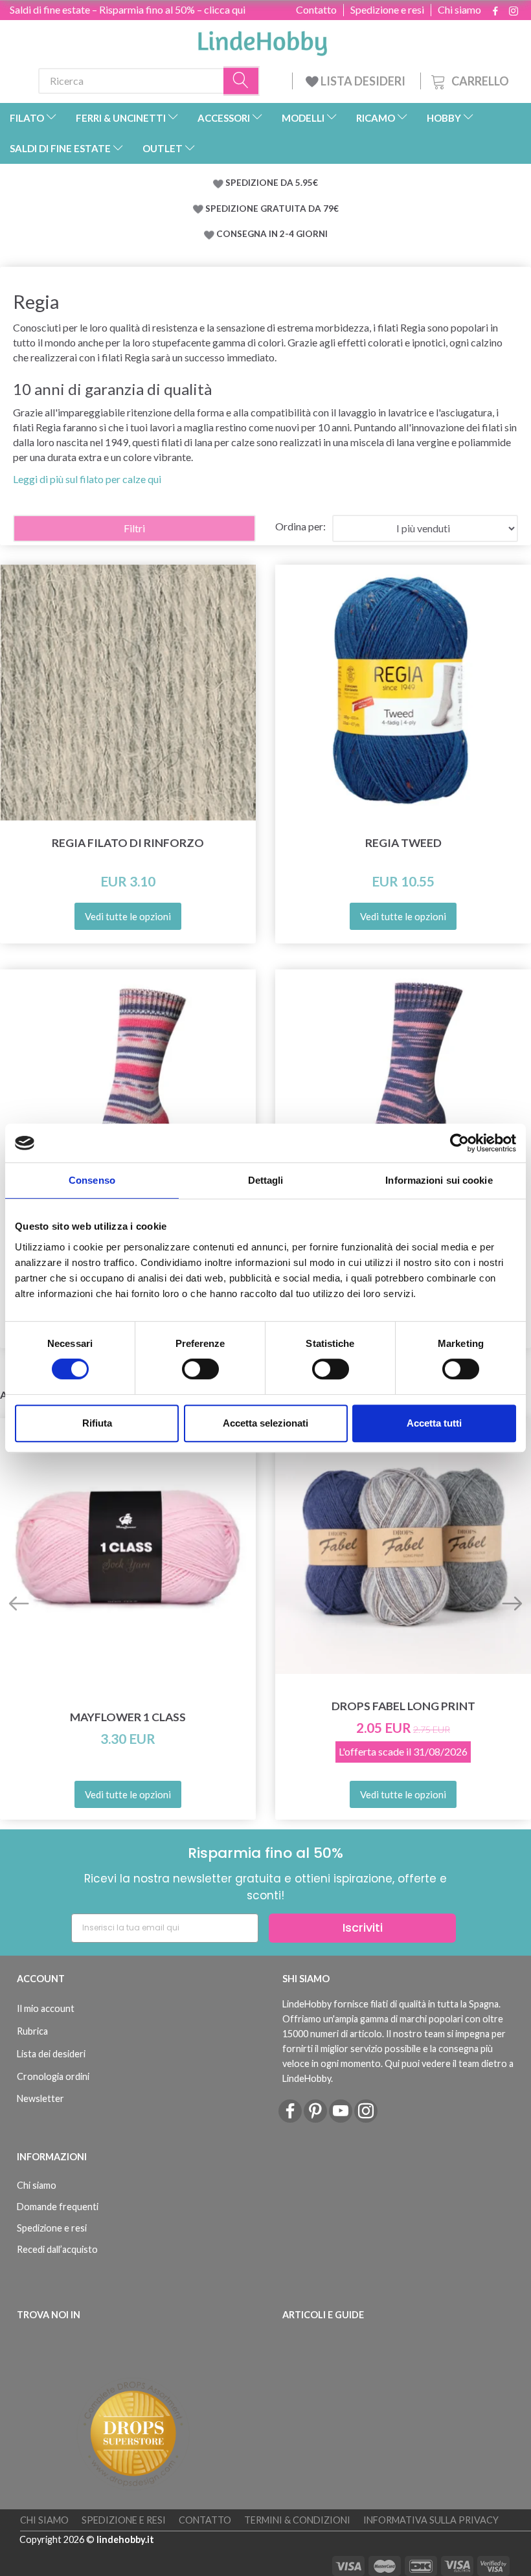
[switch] (200, 1369)
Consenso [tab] (92, 1180)
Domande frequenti (58, 2207)
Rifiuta (97, 1423)
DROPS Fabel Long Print (403, 1706)
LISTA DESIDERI (363, 81)
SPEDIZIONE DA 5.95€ (272, 183)
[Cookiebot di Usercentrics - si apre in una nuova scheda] (459, 1143)
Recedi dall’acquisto (57, 2249)
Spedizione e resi (387, 10)
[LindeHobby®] (262, 40)
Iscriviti (363, 1927)
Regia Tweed (403, 843)
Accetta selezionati (265, 1423)
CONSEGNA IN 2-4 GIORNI (272, 234)
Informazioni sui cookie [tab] (439, 1180)
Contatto (316, 10)
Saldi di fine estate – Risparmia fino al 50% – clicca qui (128, 9)
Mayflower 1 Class (128, 1717)
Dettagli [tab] (266, 1180)
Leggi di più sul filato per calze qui (87, 479)
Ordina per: (300, 526)
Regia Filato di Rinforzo (128, 843)
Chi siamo (459, 10)
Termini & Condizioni (297, 2520)
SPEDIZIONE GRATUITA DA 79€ (272, 209)
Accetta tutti (434, 1423)
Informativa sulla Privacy (431, 2520)
